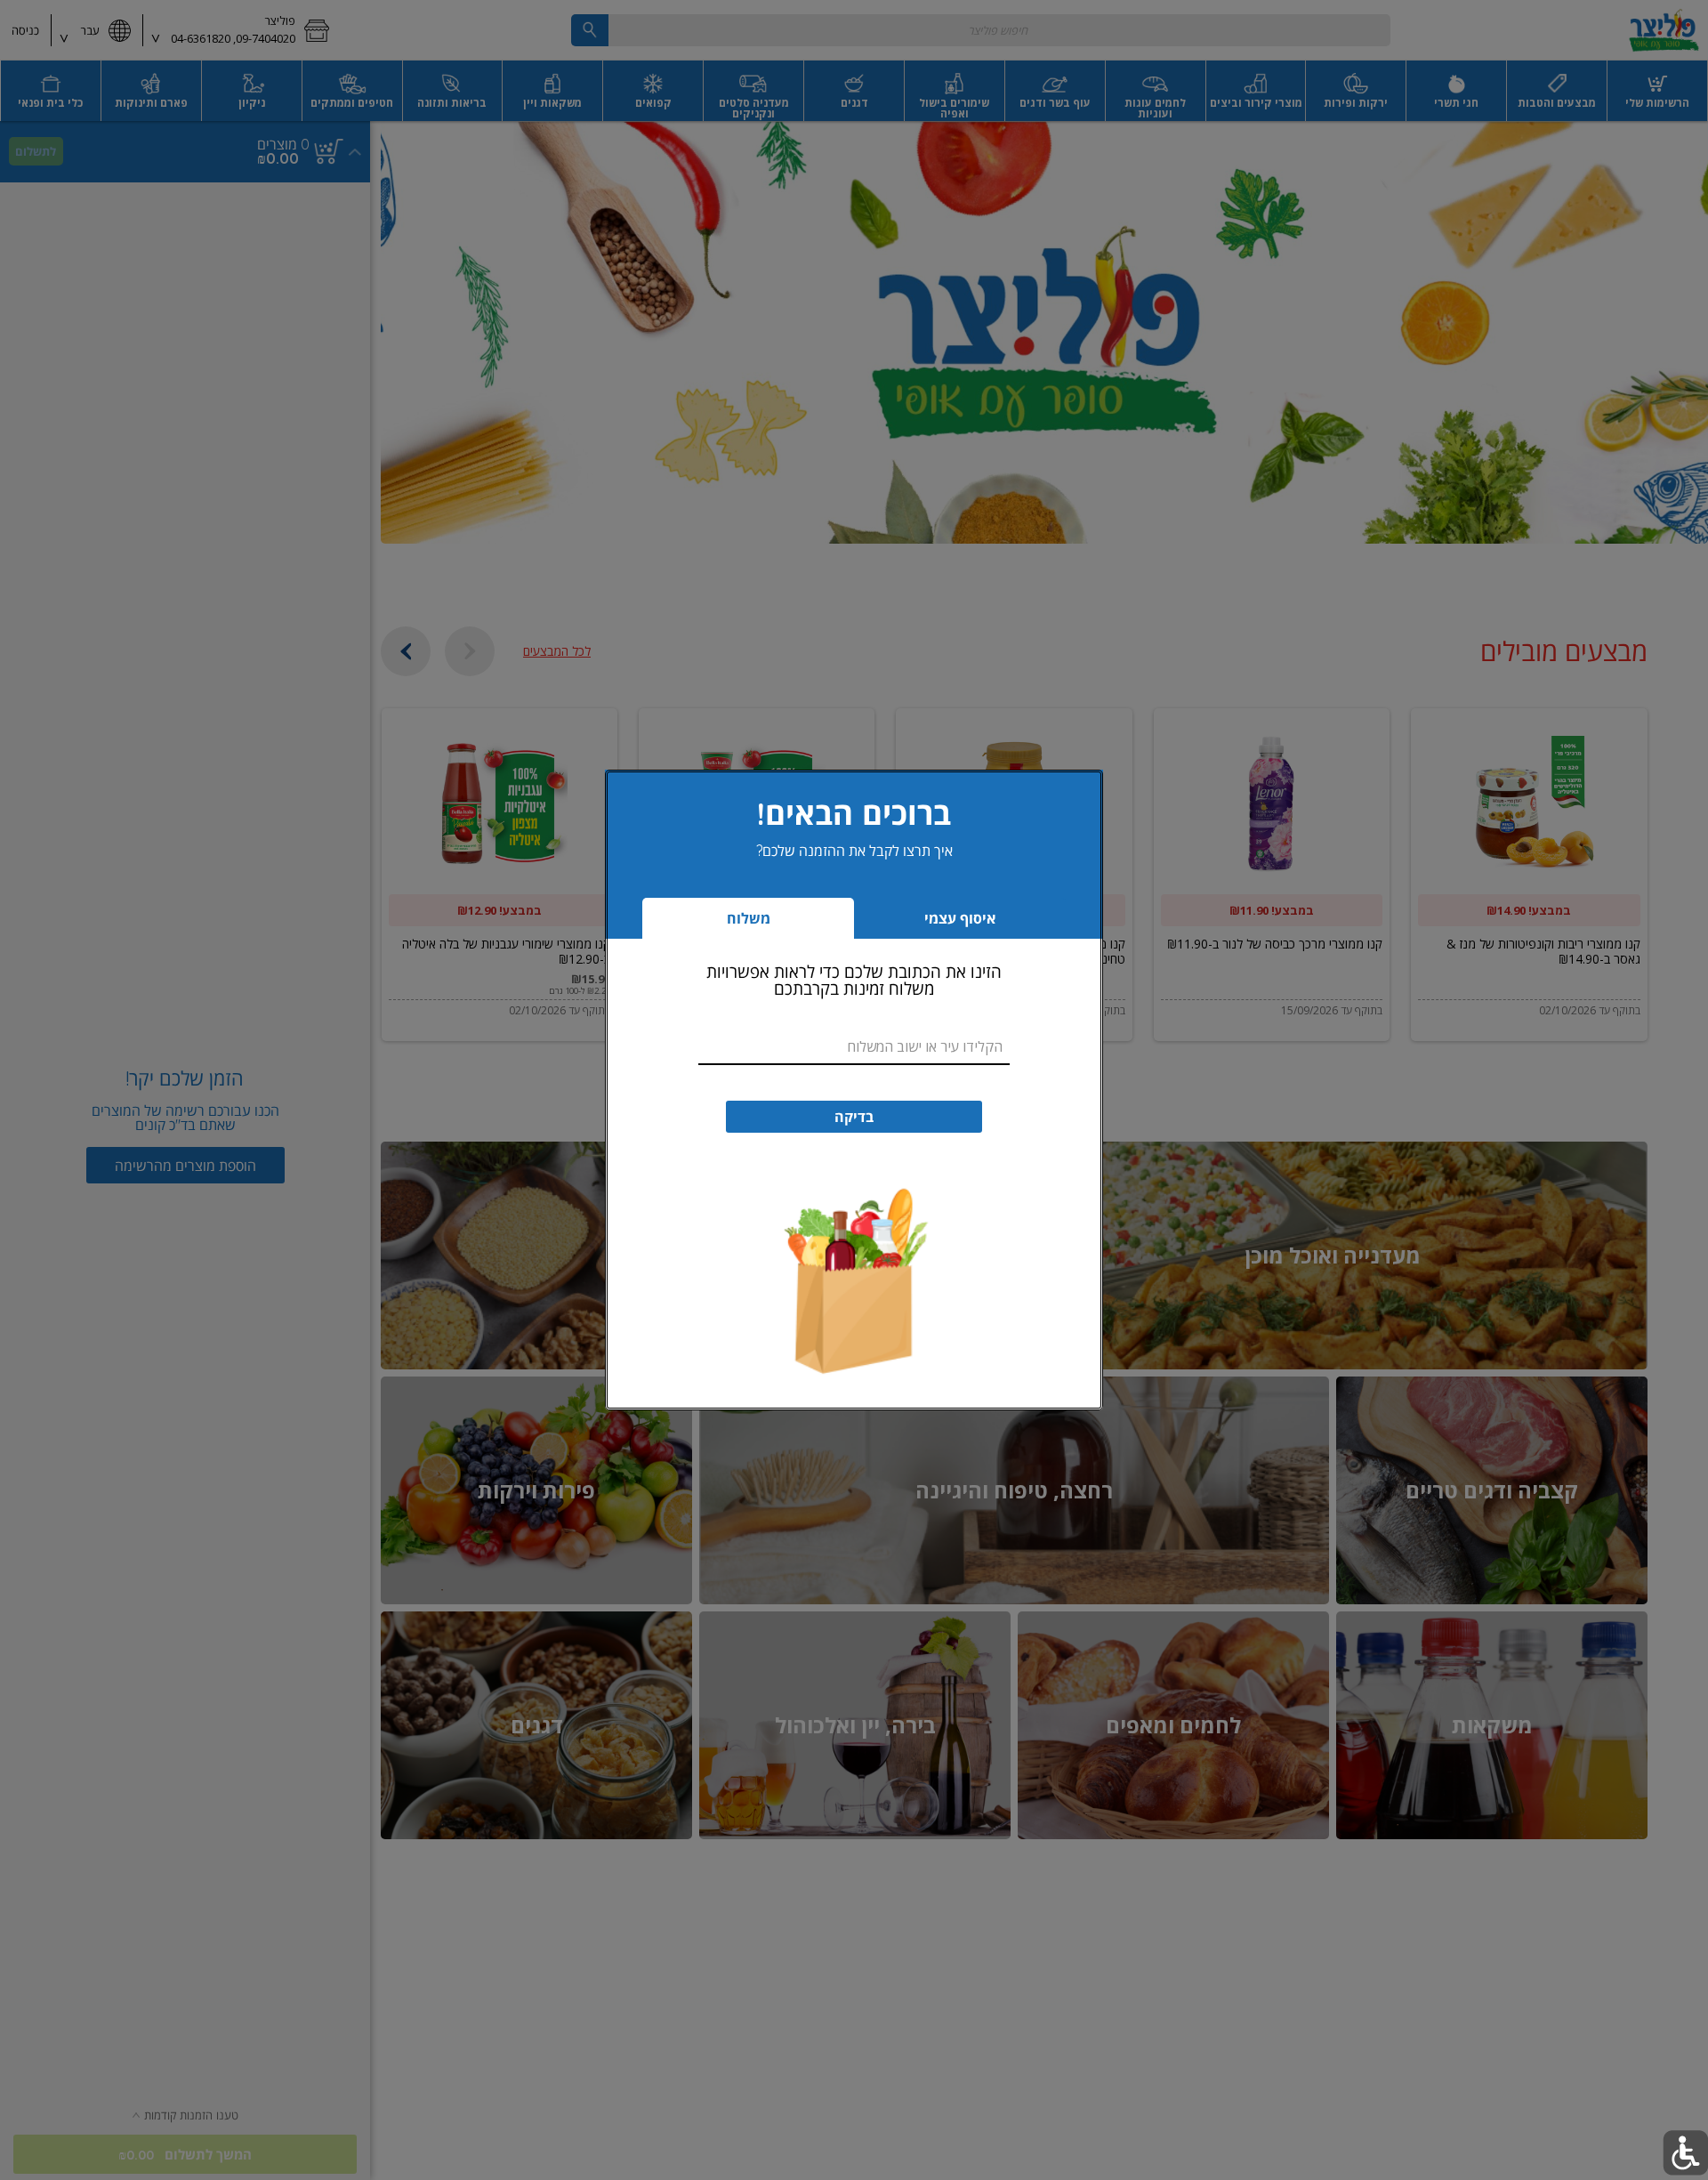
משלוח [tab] (749, 918)
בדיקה (854, 1117)
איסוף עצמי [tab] (931, 924)
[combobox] (854, 1047)
